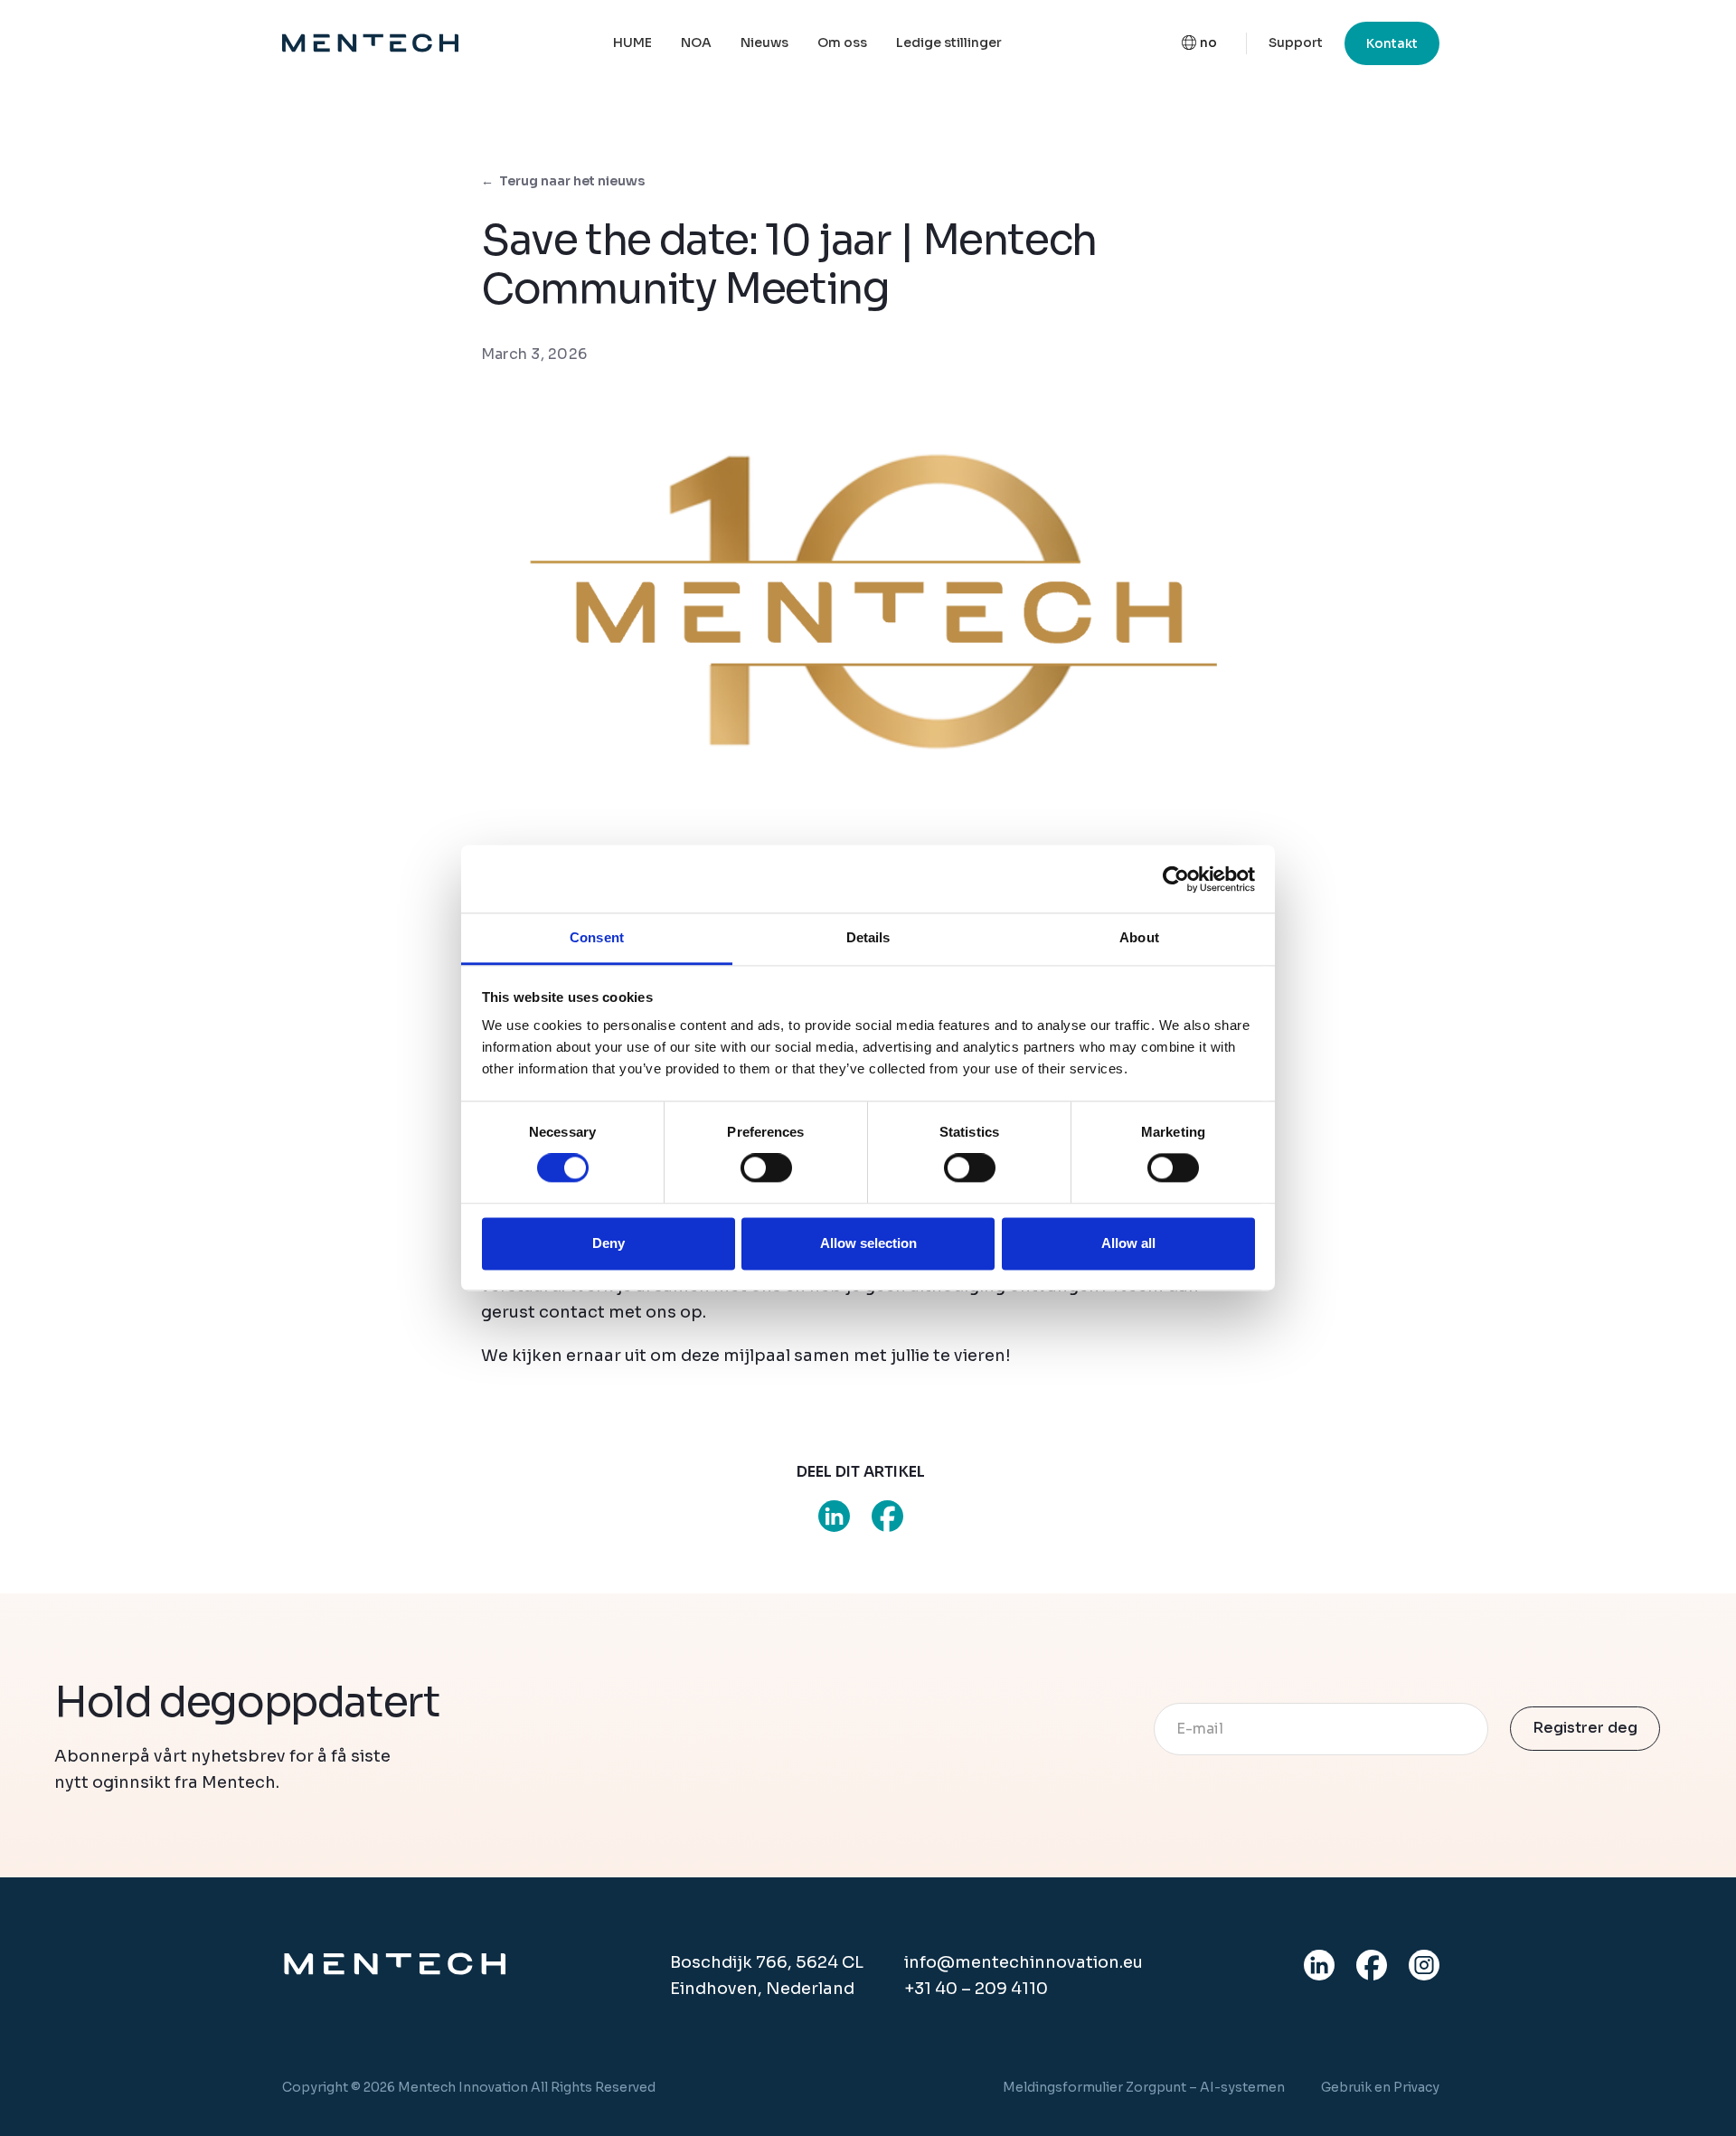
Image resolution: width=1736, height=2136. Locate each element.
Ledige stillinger (949, 43)
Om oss (842, 43)
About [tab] (1139, 937)
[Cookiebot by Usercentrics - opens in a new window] (1176, 879)
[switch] (766, 1168)
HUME (632, 43)
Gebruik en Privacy (1380, 2087)
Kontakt (1392, 43)
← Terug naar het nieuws (563, 181)
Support (1296, 43)
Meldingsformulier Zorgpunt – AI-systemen (1144, 2087)
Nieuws (764, 43)
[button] (1199, 43)
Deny (609, 1243)
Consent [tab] (597, 937)
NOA (696, 43)
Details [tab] (868, 937)
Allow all (1128, 1243)
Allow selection (868, 1243)
